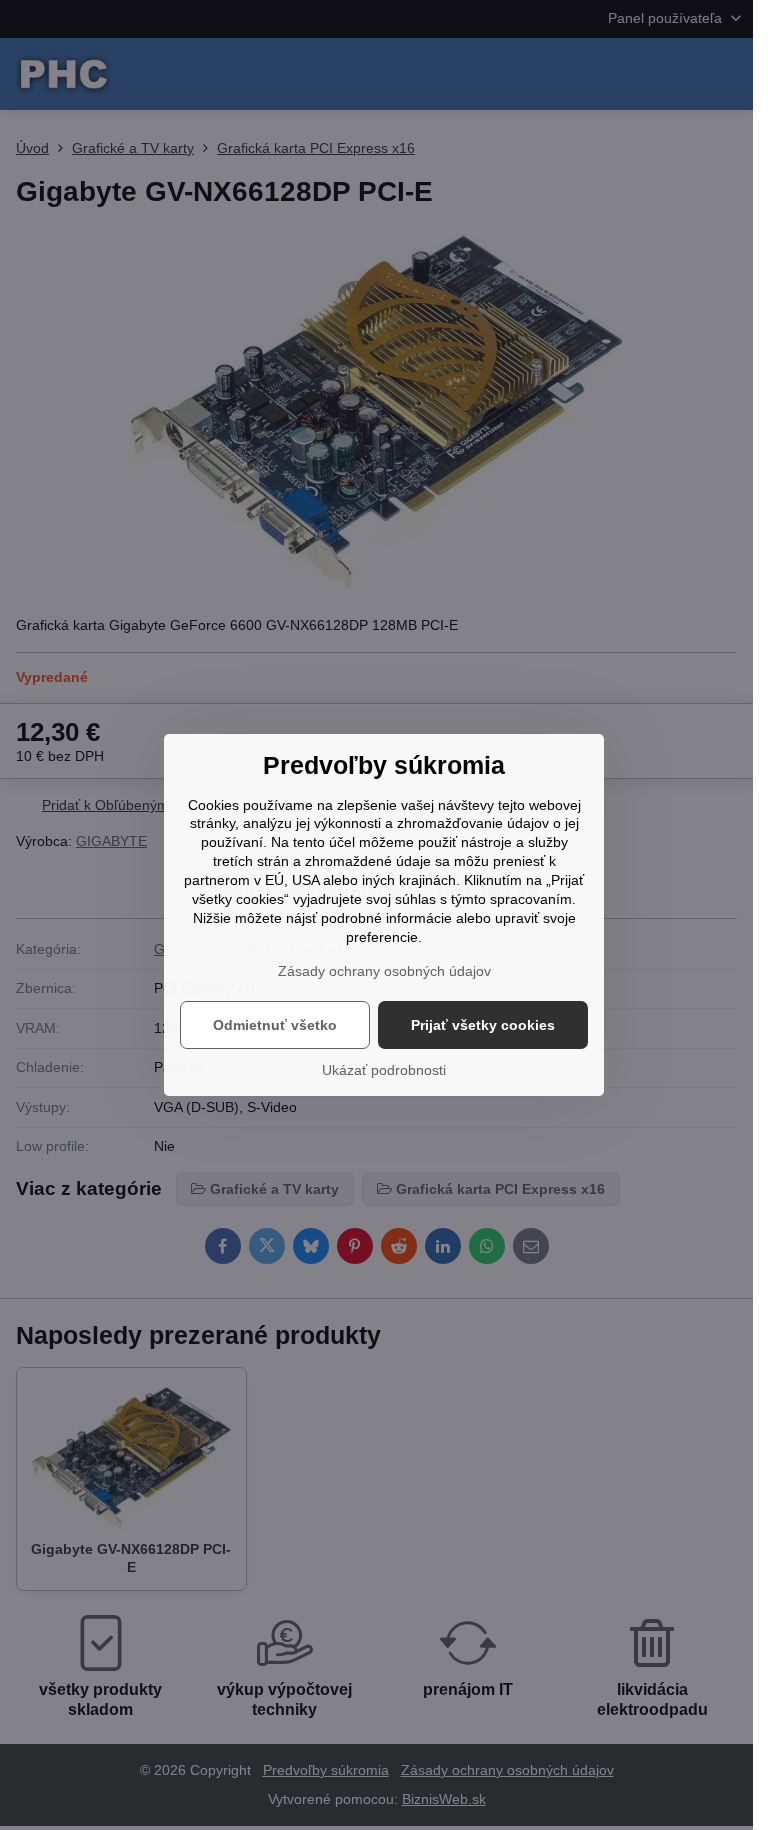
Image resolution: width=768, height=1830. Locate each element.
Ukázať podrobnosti (384, 1070)
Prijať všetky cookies (483, 1025)
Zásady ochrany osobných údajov (384, 971)
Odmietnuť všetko (275, 1025)
